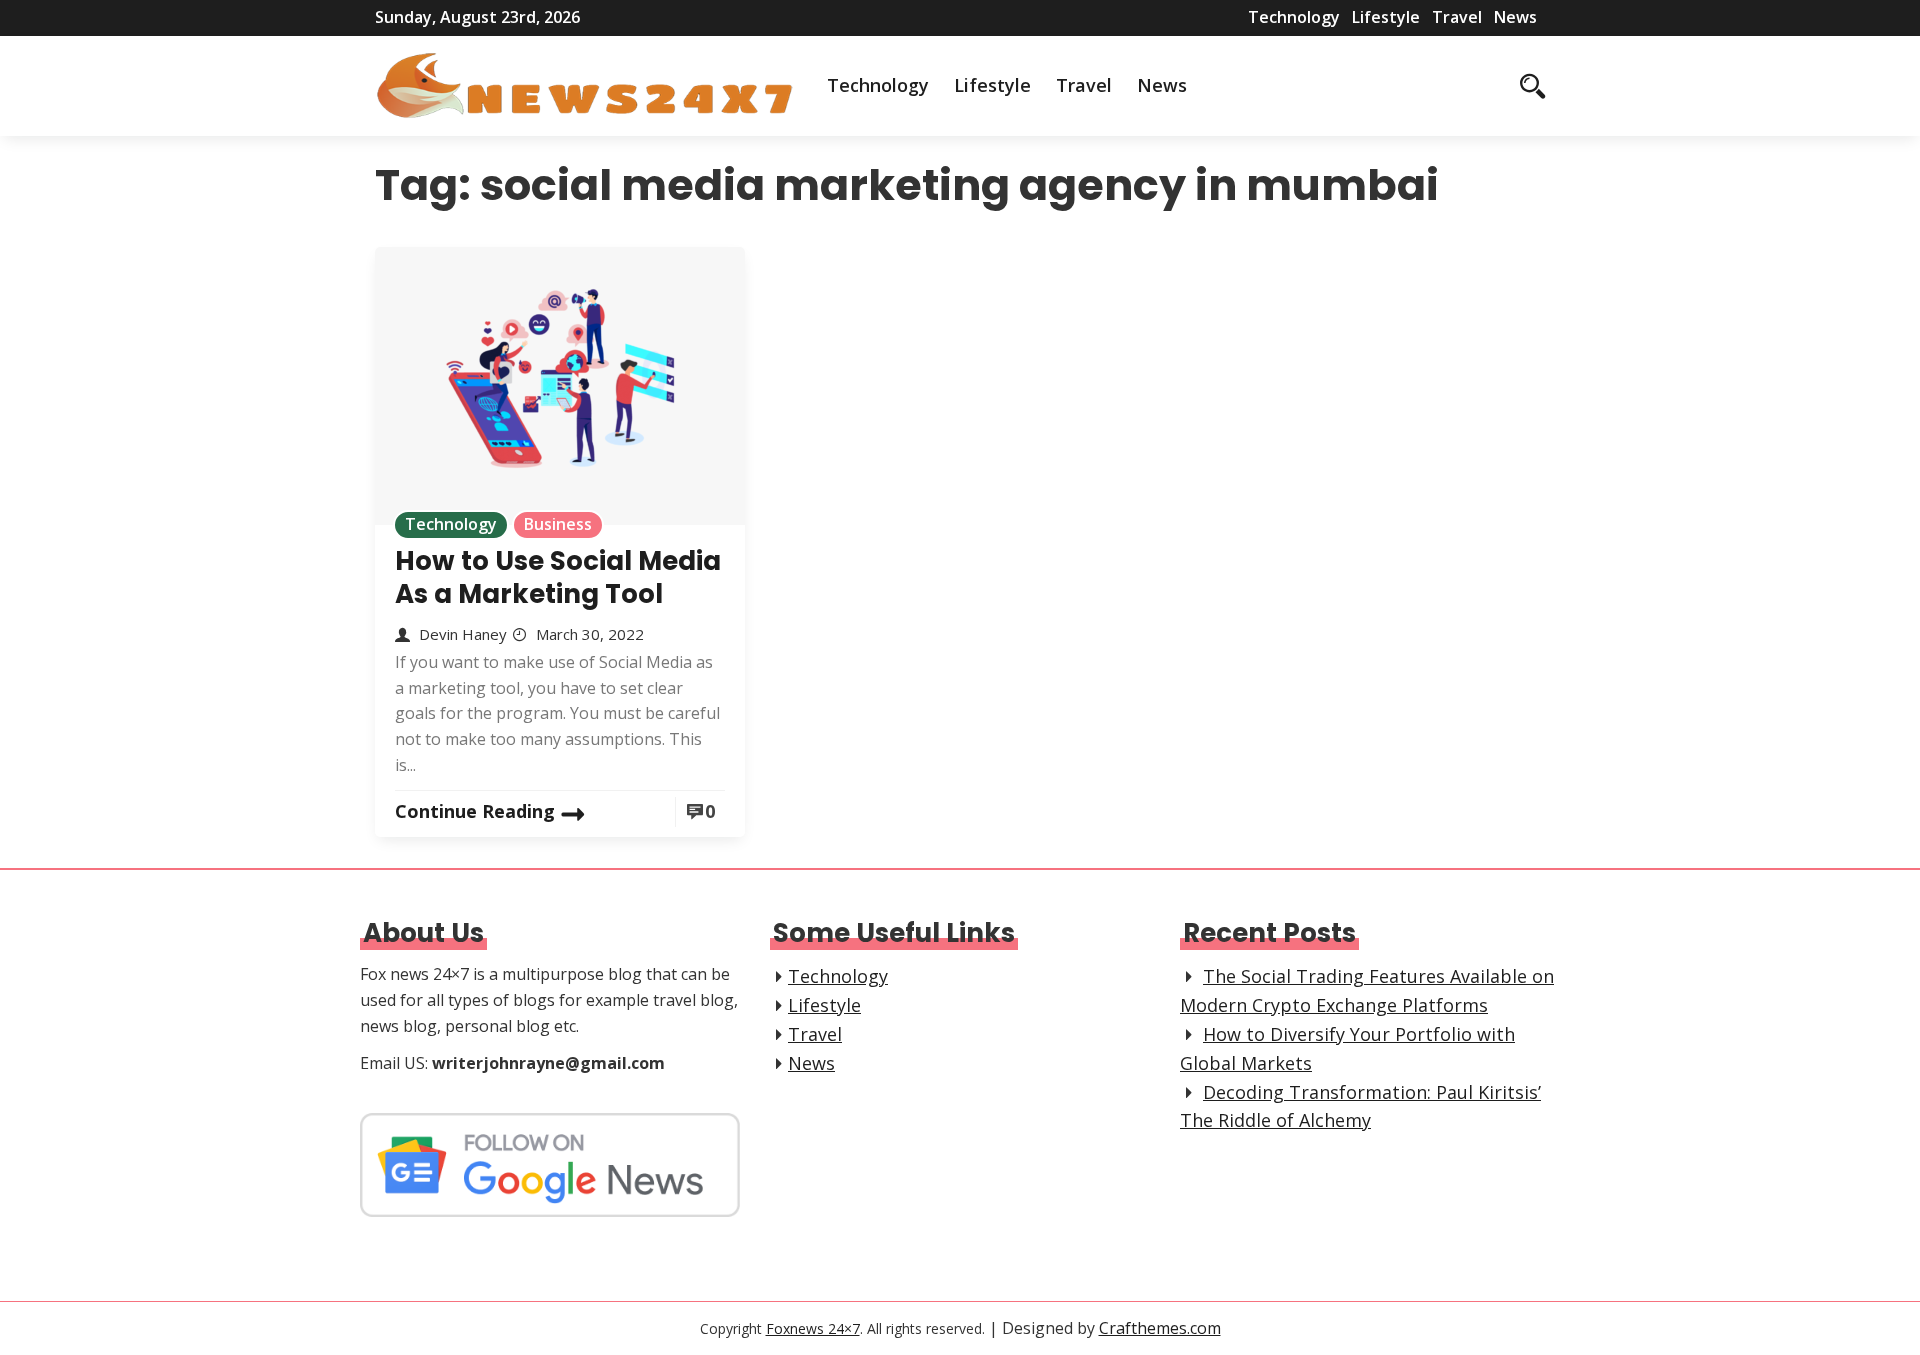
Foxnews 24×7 (813, 1328)
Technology (1294, 17)
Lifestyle (1386, 17)
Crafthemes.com (1160, 1328)
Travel (1457, 17)
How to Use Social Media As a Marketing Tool (558, 577)
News (1515, 17)
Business (558, 524)
